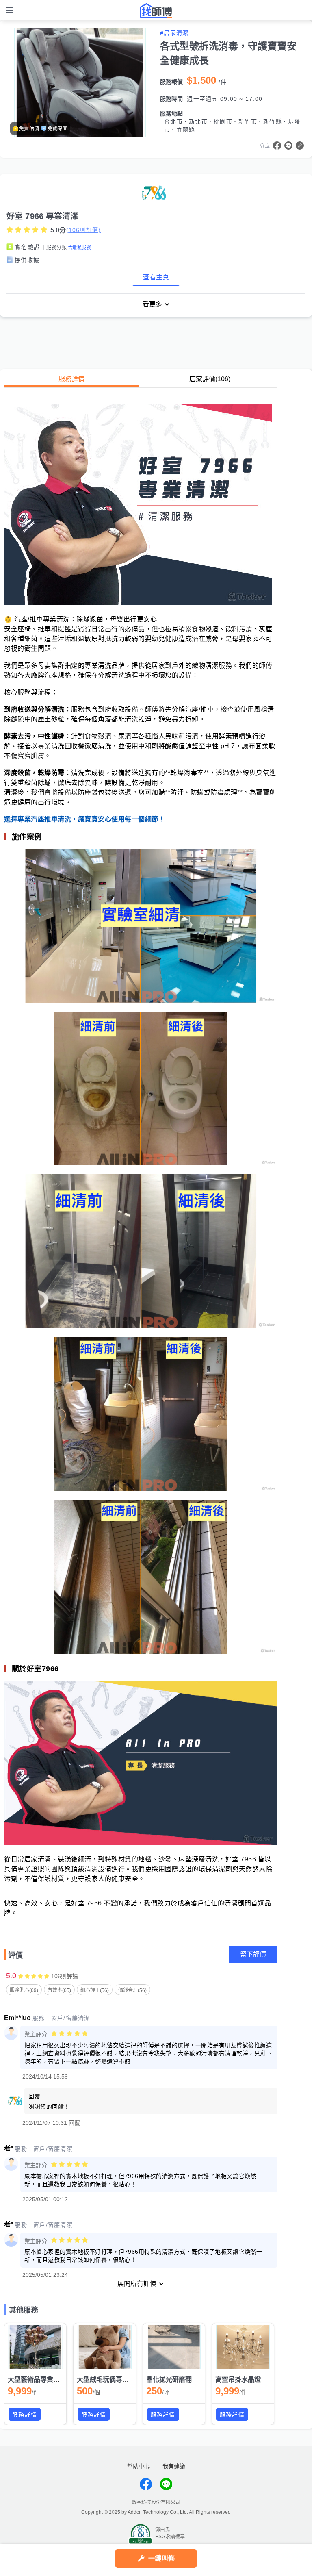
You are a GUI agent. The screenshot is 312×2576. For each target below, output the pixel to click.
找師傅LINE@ (166, 2484)
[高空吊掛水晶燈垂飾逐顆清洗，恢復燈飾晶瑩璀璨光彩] (243, 2347)
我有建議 (174, 2466)
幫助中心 (139, 2466)
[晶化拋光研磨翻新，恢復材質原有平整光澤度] (174, 2347)
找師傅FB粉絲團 (146, 2484)
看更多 (152, 304)
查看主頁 (156, 277)
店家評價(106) (210, 379)
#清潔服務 (80, 248)
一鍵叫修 (161, 2558)
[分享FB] (277, 146)
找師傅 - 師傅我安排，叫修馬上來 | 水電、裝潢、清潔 (156, 11)
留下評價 (253, 1954)
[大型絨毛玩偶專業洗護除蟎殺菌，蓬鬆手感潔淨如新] (104, 2347)
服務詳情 (71, 379)
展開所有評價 (137, 2284)
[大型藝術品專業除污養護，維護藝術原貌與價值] (35, 2347)
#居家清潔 (174, 33)
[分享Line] (288, 146)
